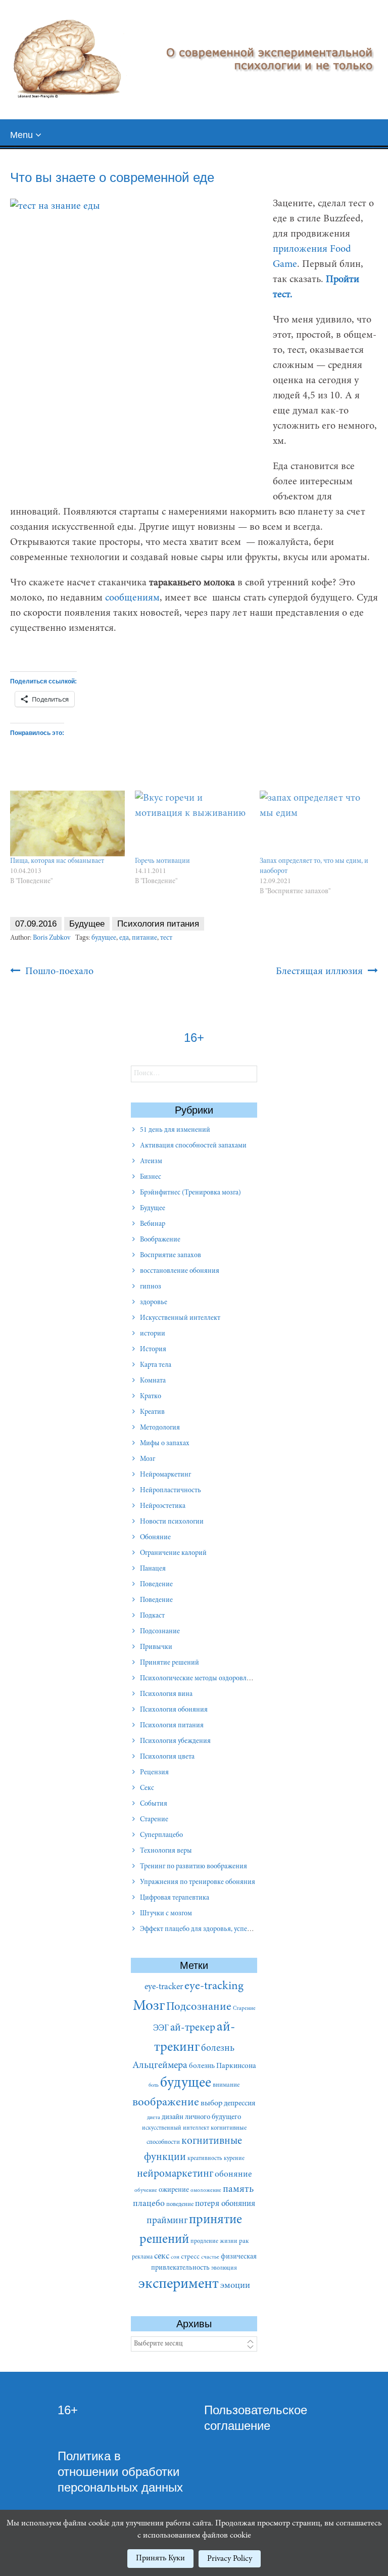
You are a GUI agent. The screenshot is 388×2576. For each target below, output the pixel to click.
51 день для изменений (175, 1130)
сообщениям (132, 598)
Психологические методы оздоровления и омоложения (223, 1679)
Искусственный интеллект (180, 1318)
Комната (153, 1381)
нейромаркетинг (175, 2174)
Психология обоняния (174, 1710)
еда (124, 938)
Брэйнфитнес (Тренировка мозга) (190, 1193)
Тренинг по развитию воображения (193, 1867)
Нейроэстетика (163, 1506)
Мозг (148, 1459)
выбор (211, 2103)
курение (234, 2158)
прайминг (167, 2221)
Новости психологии (172, 1522)
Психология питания (158, 924)
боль (154, 2085)
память (238, 2190)
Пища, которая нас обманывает (57, 861)
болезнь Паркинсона (223, 2066)
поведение (180, 2204)
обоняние (233, 2175)
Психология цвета (167, 1757)
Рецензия (154, 1773)
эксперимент (179, 2285)
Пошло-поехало (58, 972)
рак (244, 2241)
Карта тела (156, 1365)
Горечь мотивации (162, 861)
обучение (146, 2191)
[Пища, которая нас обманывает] (67, 823)
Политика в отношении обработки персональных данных (120, 2472)
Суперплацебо (161, 1835)
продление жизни (214, 2241)
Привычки (156, 1647)
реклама (142, 2257)
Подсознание (160, 1632)
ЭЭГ (161, 2029)
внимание (226, 2085)
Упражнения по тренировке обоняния (198, 1882)
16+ (68, 2410)
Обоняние (155, 1538)
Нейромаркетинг (165, 1475)
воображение (166, 2103)
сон (175, 2257)
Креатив (152, 1412)
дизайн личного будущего (201, 2117)
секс (162, 2257)
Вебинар (153, 1224)
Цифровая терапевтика (175, 1898)
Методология (160, 1428)
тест (166, 938)
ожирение (174, 2190)
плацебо (149, 2204)
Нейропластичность (171, 1491)
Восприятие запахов (171, 1256)
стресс (190, 2257)
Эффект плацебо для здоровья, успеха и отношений (218, 1929)
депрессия (240, 2104)
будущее (104, 938)
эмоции (235, 2286)
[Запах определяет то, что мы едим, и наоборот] (317, 823)
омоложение (206, 2191)
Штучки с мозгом (166, 1914)
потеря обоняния (225, 2204)
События (154, 1804)
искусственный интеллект (176, 2128)
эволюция (224, 2268)
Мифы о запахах (165, 1444)
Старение (154, 1820)
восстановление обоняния (180, 1271)
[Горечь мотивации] (192, 823)
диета (154, 2118)
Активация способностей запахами (193, 1146)
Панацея (153, 1569)
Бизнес (151, 1177)
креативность (205, 2158)
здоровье (154, 1303)
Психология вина (166, 1694)
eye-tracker (164, 1987)
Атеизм (151, 1162)
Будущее (87, 924)
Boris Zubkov (52, 938)
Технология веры (166, 1851)
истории (153, 1334)
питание (144, 938)
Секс (147, 1788)
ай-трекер (193, 2028)
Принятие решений (169, 1663)
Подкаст (152, 1616)
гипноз (151, 1287)
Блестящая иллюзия (321, 972)
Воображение (160, 1240)
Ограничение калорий (173, 1553)
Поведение (156, 1585)
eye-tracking (214, 1986)
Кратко (151, 1397)
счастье (210, 2257)
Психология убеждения (175, 1741)
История (153, 1350)
